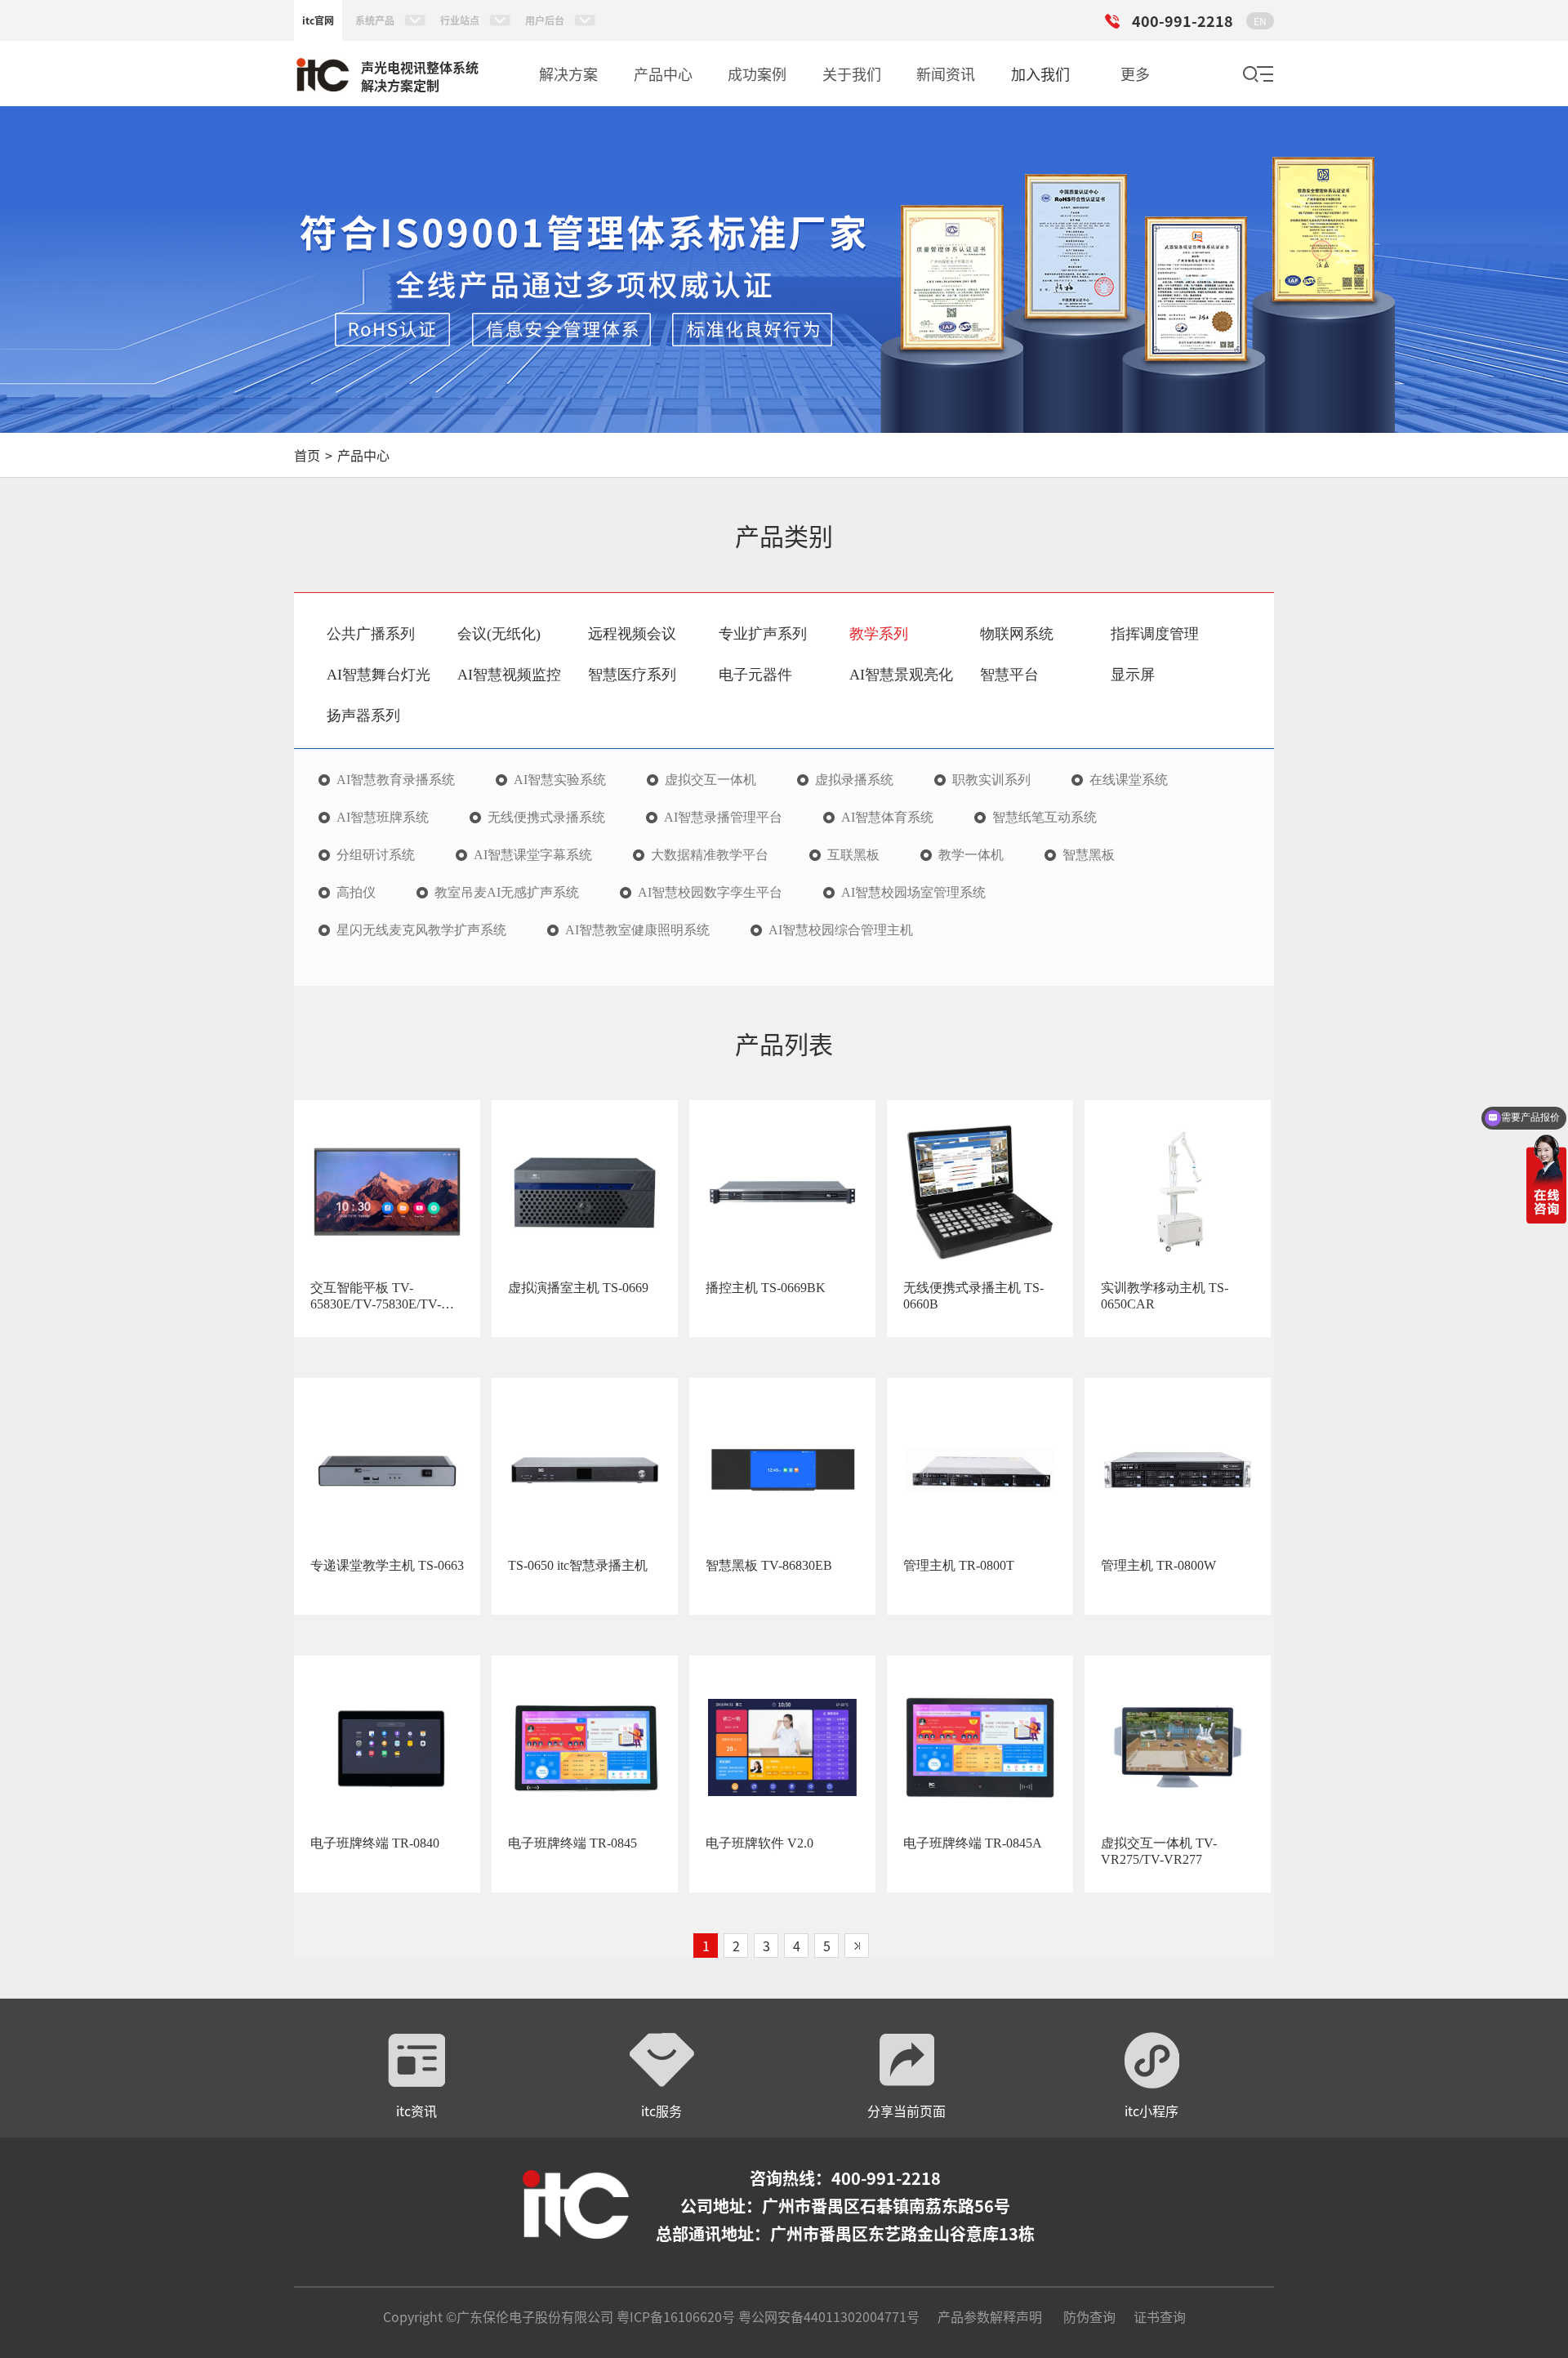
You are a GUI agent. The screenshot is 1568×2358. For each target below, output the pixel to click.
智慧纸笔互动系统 (1045, 818)
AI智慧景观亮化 (901, 675)
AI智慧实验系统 (560, 780)
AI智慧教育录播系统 (396, 780)
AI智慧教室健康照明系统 (637, 930)
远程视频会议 (632, 634)
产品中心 (363, 455)
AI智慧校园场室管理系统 (913, 893)
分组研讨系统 (376, 855)
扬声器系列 (363, 715)
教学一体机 (971, 855)
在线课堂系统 (1129, 780)
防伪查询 (1089, 2316)
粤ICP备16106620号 (674, 2316)
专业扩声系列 (763, 634)
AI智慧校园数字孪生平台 (710, 893)
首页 (307, 455)
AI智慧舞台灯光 (379, 675)
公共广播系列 (371, 634)
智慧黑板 (1089, 855)
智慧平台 (1009, 675)
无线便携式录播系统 (546, 818)
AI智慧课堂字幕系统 (533, 855)
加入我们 (1040, 74)
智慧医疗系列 (632, 675)
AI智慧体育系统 (887, 818)
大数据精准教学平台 (710, 855)
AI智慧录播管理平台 (723, 818)
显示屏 (1133, 675)
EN (1260, 21)
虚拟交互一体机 (710, 780)
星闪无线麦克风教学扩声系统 (421, 930)
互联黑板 (853, 855)
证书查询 (1160, 2316)
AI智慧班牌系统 (383, 818)
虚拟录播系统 (854, 780)
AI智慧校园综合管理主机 (841, 930)
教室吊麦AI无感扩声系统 (507, 893)
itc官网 (318, 20)
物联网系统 (1017, 634)
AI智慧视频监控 (509, 675)
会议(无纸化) (499, 634)
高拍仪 (356, 893)
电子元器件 (755, 675)
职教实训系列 (991, 780)
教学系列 (879, 634)
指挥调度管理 (1155, 634)
